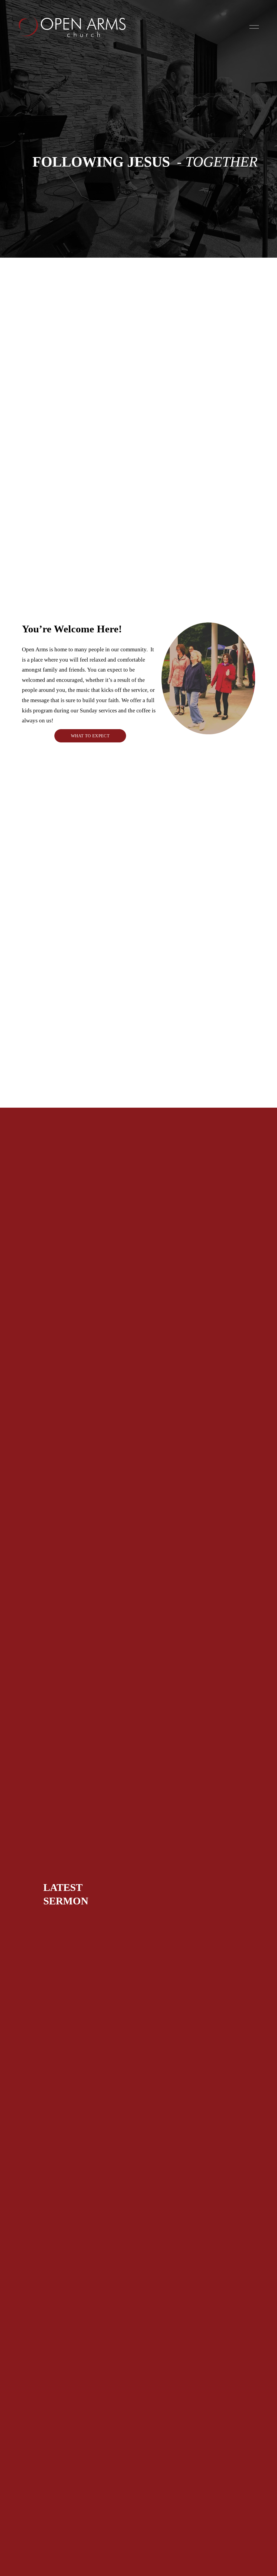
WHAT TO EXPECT (90, 736)
